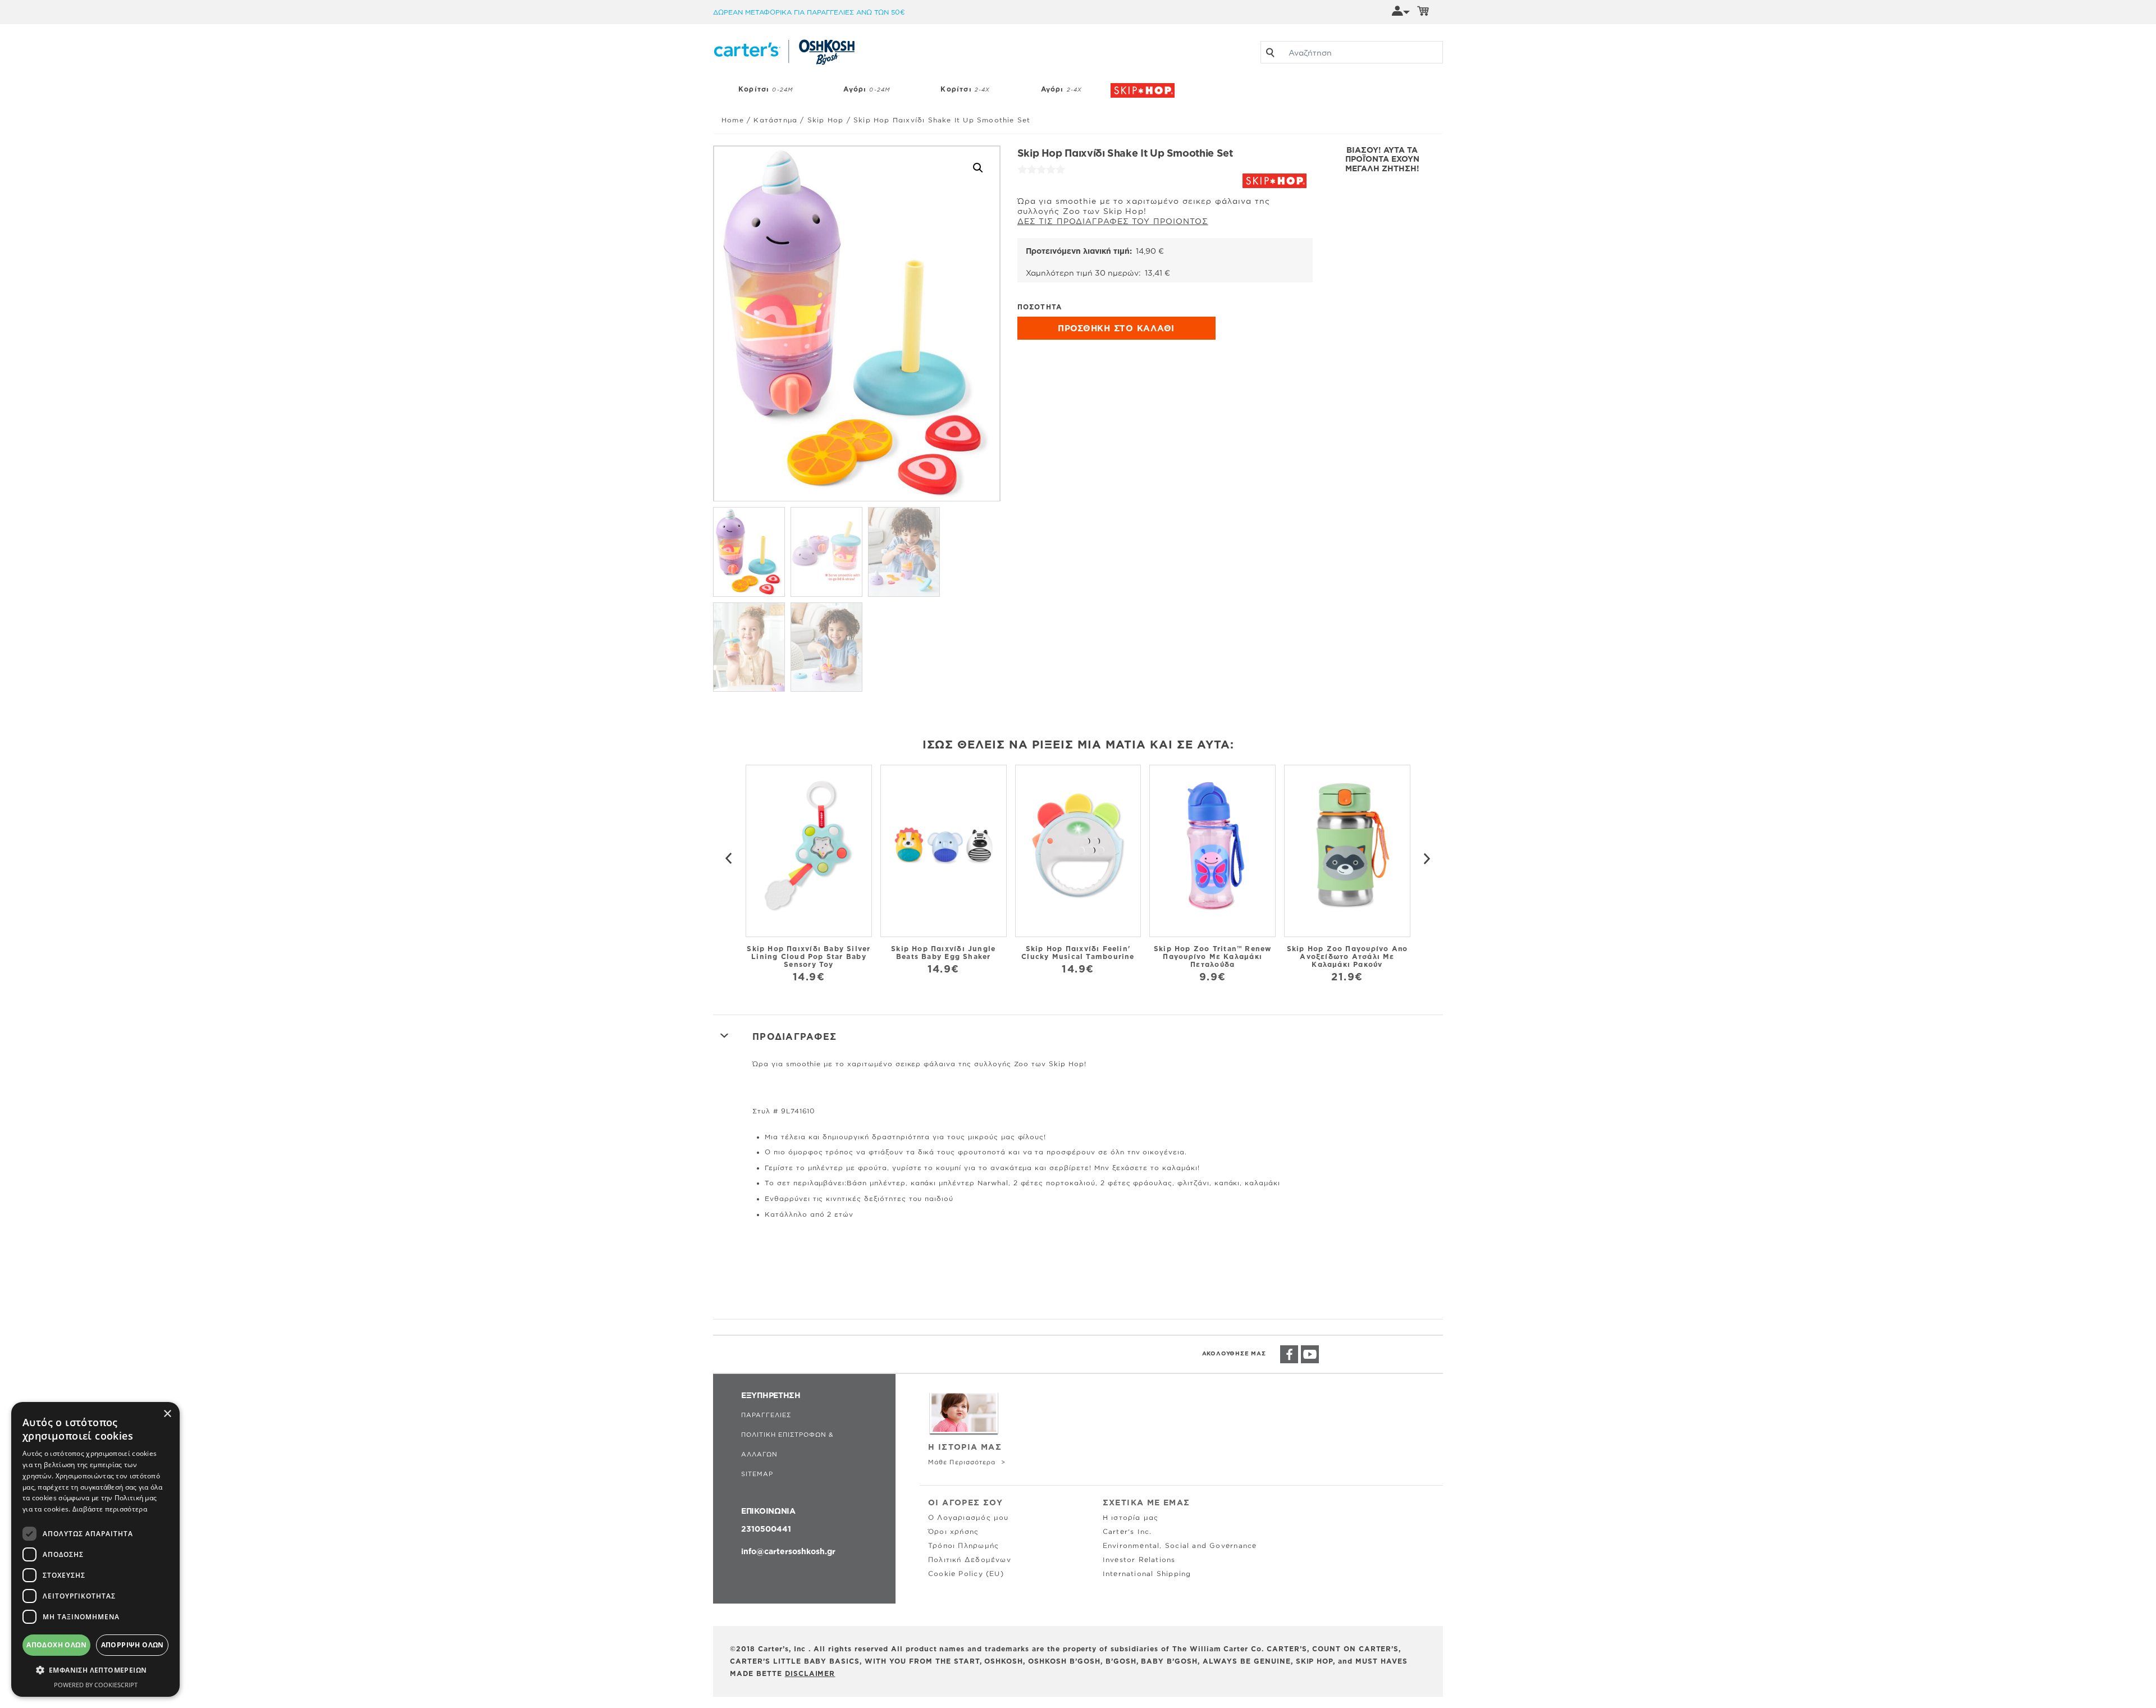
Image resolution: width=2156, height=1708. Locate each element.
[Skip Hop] (1145, 85)
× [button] (167, 1414)
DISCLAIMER (810, 1673)
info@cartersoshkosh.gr (788, 1551)
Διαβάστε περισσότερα (110, 1509)
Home (733, 120)
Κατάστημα (775, 120)
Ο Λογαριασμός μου (969, 1517)
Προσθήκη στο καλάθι (1116, 328)
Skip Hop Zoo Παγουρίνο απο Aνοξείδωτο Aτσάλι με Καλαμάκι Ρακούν (1347, 956)
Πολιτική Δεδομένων (970, 1559)
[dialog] (95, 1549)
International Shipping (1147, 1574)
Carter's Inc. (1127, 1531)
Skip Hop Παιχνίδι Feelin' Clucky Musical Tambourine (1078, 953)
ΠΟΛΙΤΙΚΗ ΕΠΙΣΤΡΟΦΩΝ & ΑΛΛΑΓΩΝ (787, 1444)
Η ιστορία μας (1131, 1517)
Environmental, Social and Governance (1180, 1545)
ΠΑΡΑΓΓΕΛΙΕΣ (766, 1415)
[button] (978, 168)
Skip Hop (826, 120)
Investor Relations (1139, 1559)
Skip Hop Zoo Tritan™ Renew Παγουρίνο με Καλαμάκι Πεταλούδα (1213, 956)
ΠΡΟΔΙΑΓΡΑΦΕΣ (794, 1036)
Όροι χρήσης (953, 1531)
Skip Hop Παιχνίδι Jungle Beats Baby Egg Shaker (943, 953)
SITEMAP (757, 1474)
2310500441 (766, 1529)
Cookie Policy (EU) (966, 1574)
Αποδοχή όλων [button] (56, 1645)
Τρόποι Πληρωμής (963, 1545)
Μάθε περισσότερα (963, 1462)
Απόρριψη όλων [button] (133, 1645)
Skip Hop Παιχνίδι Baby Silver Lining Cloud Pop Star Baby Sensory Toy (808, 956)
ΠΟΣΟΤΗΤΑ (1040, 307)
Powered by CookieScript (96, 1685)
